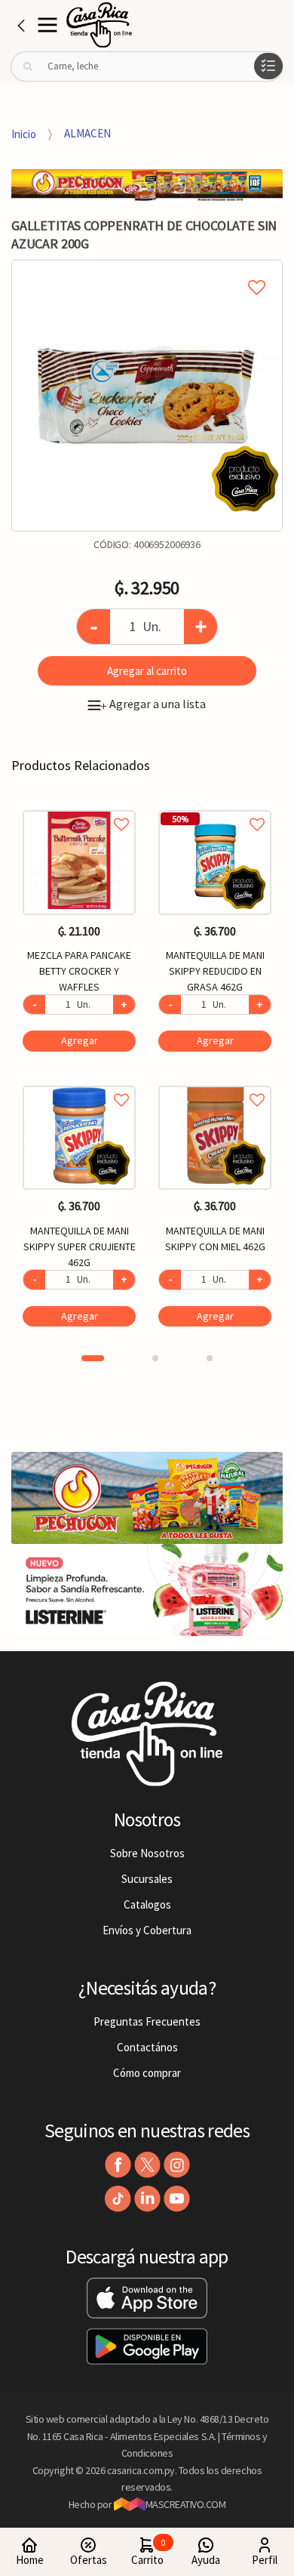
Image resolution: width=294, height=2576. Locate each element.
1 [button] (93, 1358)
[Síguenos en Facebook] (118, 2165)
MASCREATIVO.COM (186, 2504)
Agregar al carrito (147, 671)
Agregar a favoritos (79, 807)
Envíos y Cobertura (147, 1930)
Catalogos (147, 1904)
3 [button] (210, 1358)
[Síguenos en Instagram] (177, 2165)
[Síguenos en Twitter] (147, 2165)
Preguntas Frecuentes (147, 2021)
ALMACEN (87, 133)
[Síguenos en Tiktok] (118, 2199)
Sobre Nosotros (147, 1853)
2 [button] (155, 1358)
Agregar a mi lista (147, 270)
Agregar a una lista (153, 704)
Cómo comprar (147, 2073)
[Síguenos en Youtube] (177, 2199)
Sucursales (147, 1879)
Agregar (80, 1040)
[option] (147, 396)
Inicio (24, 133)
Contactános (147, 2047)
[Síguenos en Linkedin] (147, 2199)
